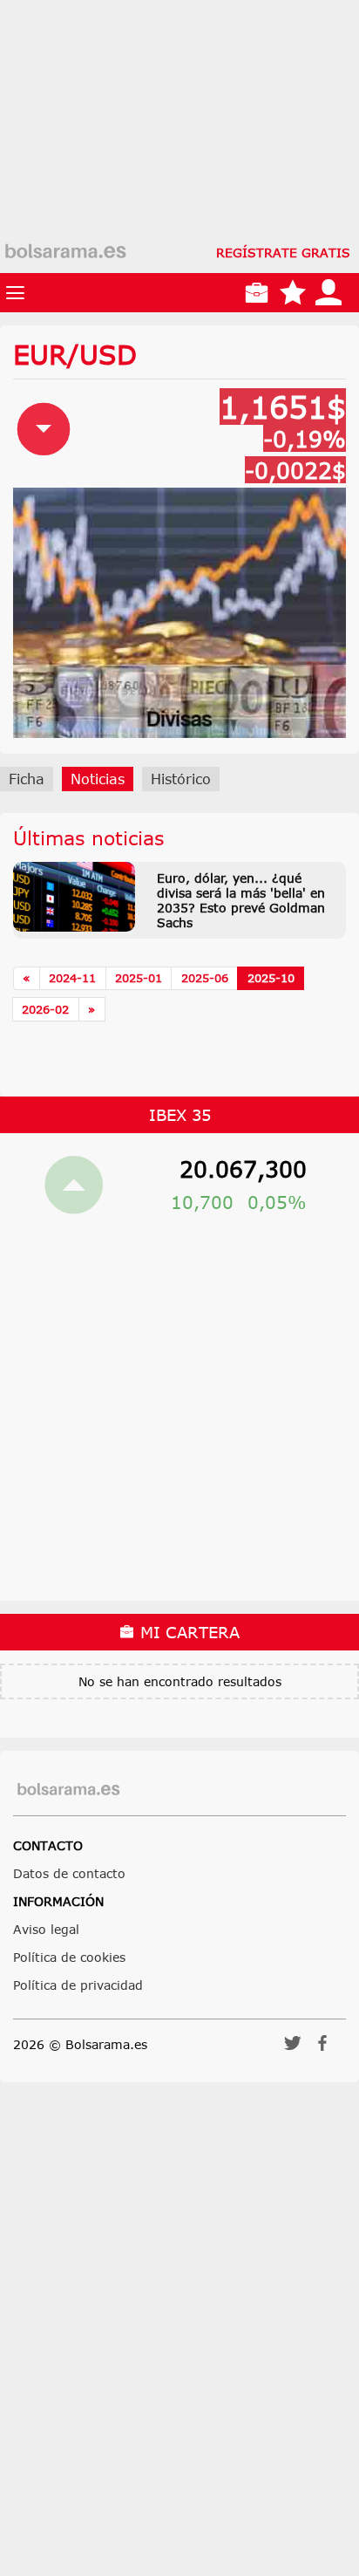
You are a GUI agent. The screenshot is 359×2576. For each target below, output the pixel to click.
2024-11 (72, 978)
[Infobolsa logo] (65, 252)
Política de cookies (69, 1957)
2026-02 (45, 1009)
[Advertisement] (179, 180)
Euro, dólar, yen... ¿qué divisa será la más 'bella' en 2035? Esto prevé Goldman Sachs (241, 900)
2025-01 (139, 978)
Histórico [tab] (181, 779)
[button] (293, 2049)
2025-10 (271, 978)
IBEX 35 (180, 1115)
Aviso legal (46, 1929)
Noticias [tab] (98, 779)
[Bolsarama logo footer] (68, 1790)
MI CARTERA (187, 1632)
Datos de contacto (69, 1873)
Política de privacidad (78, 1985)
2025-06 (205, 978)
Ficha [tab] (27, 779)
